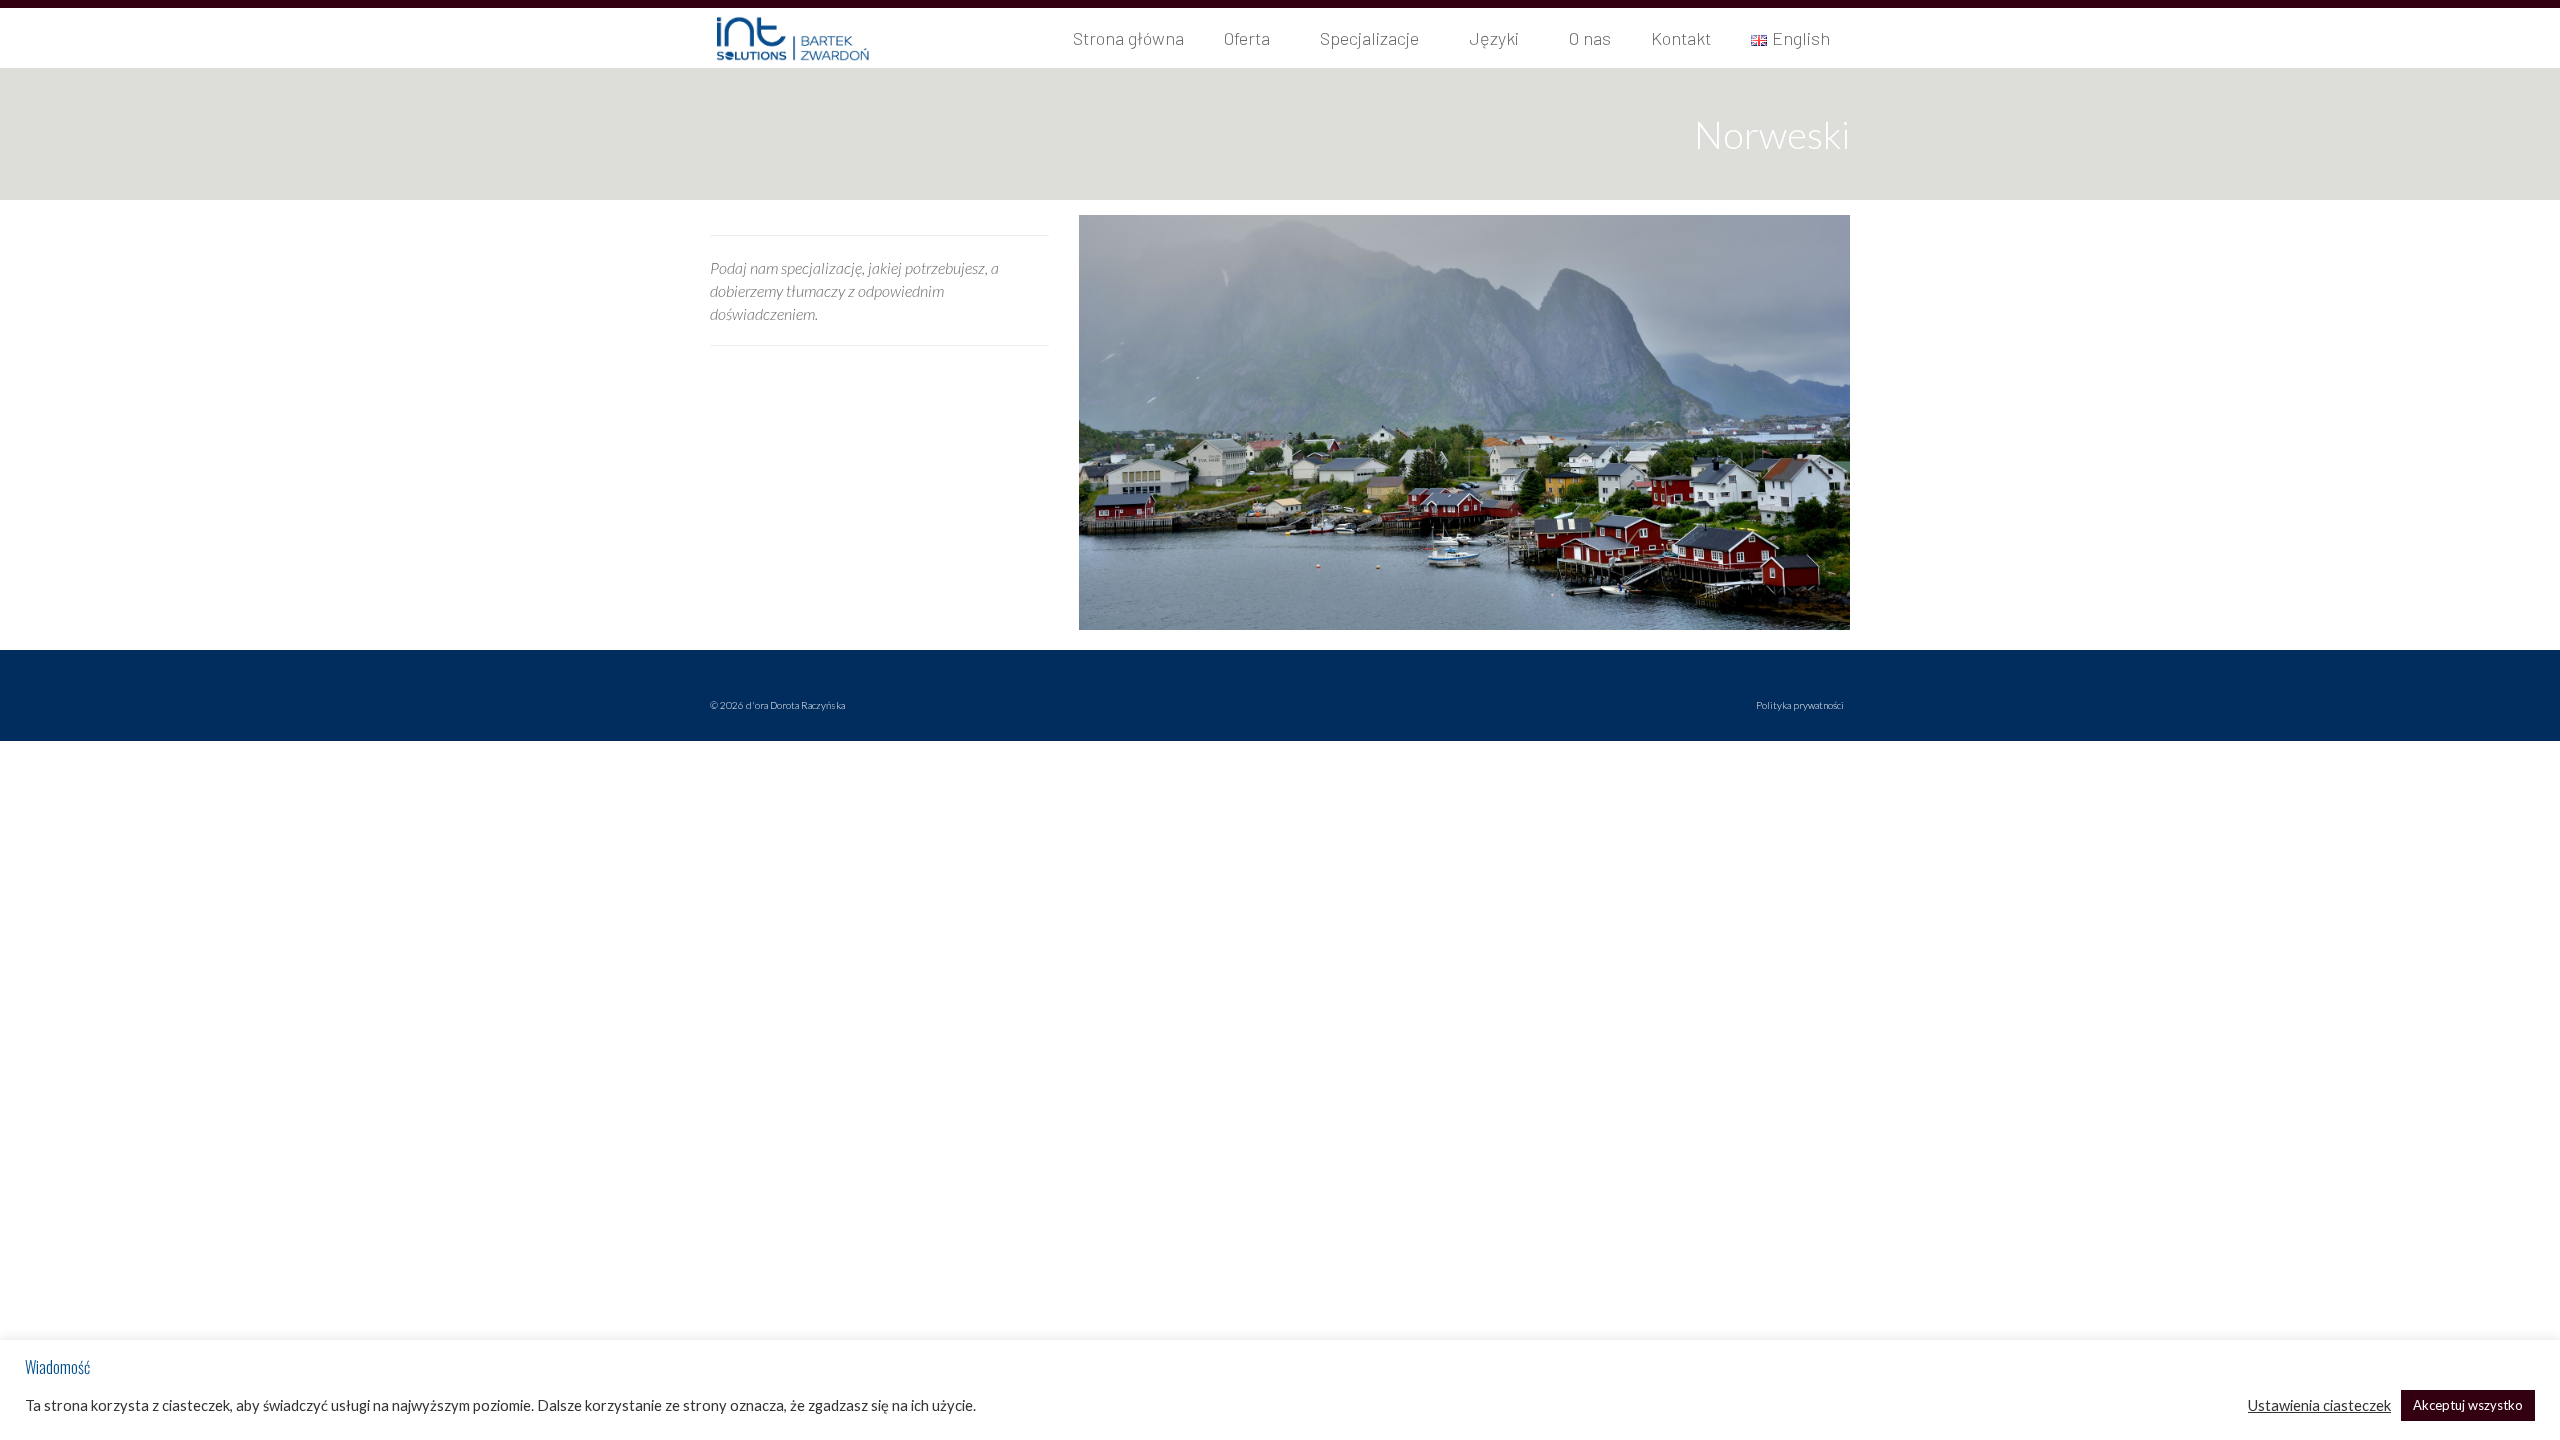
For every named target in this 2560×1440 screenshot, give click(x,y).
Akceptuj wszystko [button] (2468, 1405)
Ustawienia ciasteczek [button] (2319, 1405)
